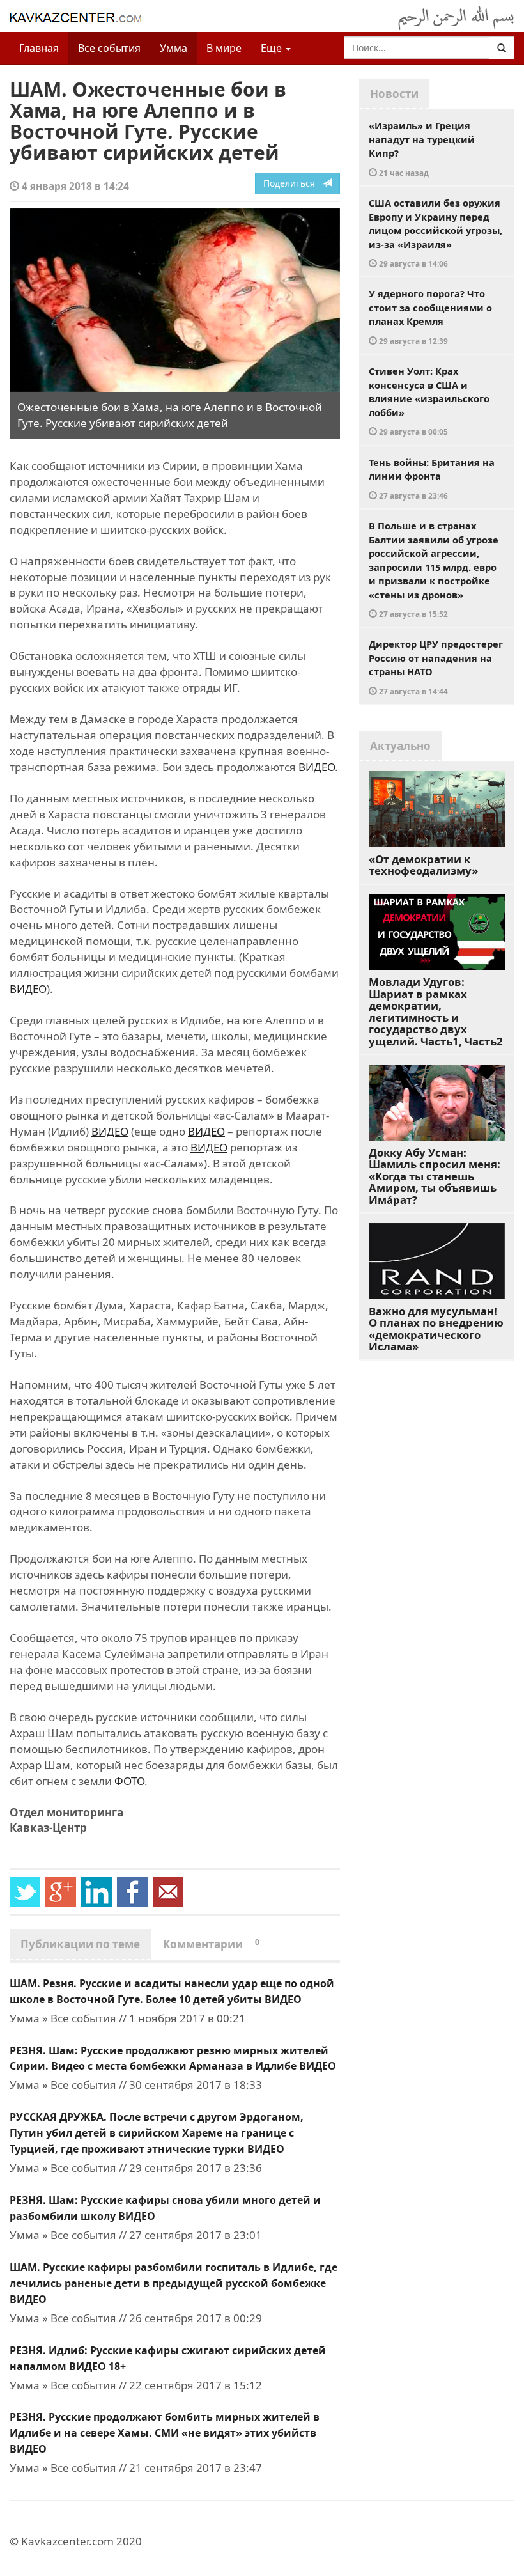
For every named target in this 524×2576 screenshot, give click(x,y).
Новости (394, 94)
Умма (173, 48)
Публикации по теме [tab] (80, 1944)
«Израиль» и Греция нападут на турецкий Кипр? (422, 148)
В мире (224, 48)
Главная (39, 48)
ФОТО (129, 1781)
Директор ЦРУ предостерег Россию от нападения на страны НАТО (436, 667)
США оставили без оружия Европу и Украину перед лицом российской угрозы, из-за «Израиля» (435, 232)
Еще (273, 48)
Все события (109, 48)
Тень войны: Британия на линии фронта (432, 478)
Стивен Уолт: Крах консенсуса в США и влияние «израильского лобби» (429, 401)
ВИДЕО (317, 767)
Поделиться (293, 183)
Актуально (400, 746)
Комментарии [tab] (211, 1944)
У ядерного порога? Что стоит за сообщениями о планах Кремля (430, 316)
